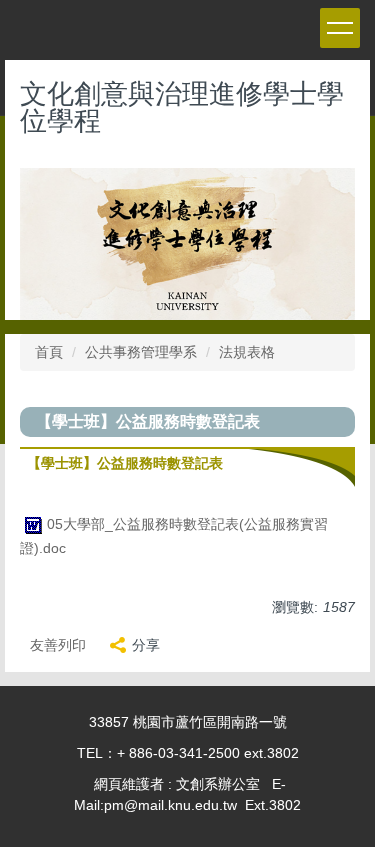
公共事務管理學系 (141, 352)
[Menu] (340, 28)
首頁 (49, 352)
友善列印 (58, 645)
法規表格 (247, 352)
